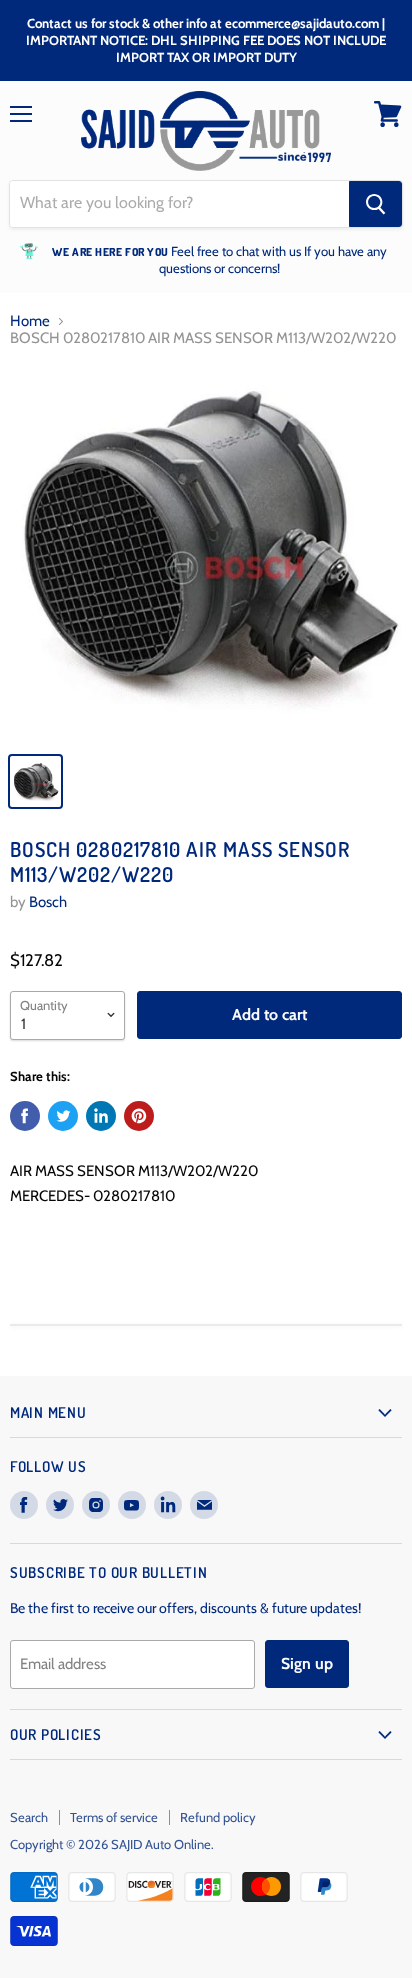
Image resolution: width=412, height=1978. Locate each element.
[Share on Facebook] (25, 1116)
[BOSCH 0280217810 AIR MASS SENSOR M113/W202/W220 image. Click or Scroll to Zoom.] (206, 553)
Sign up (307, 1663)
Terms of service (114, 1817)
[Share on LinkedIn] (101, 1116)
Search (29, 1817)
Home (30, 321)
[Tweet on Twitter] (63, 1116)
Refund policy (218, 1817)
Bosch (48, 902)
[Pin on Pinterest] (139, 1116)
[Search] (375, 204)
